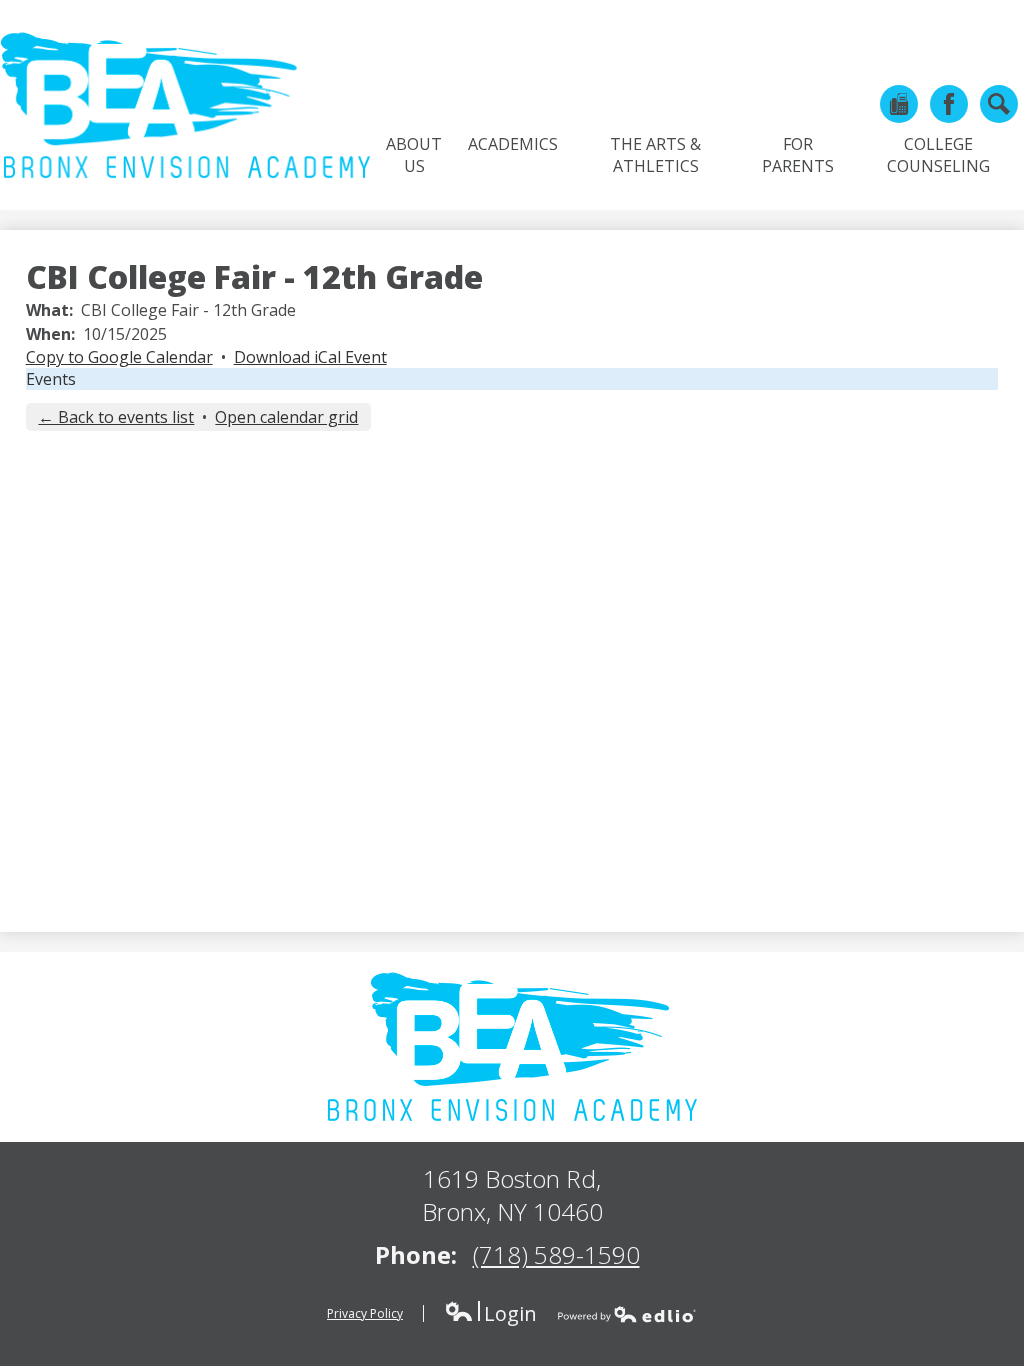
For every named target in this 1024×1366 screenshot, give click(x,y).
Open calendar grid (286, 417)
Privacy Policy (365, 1313)
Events (51, 379)
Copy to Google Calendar (119, 357)
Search (999, 104)
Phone (899, 104)
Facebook (949, 104)
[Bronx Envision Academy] (185, 105)
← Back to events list (116, 417)
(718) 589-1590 (556, 1254)
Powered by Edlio (627, 1314)
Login (490, 1313)
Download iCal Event (310, 357)
